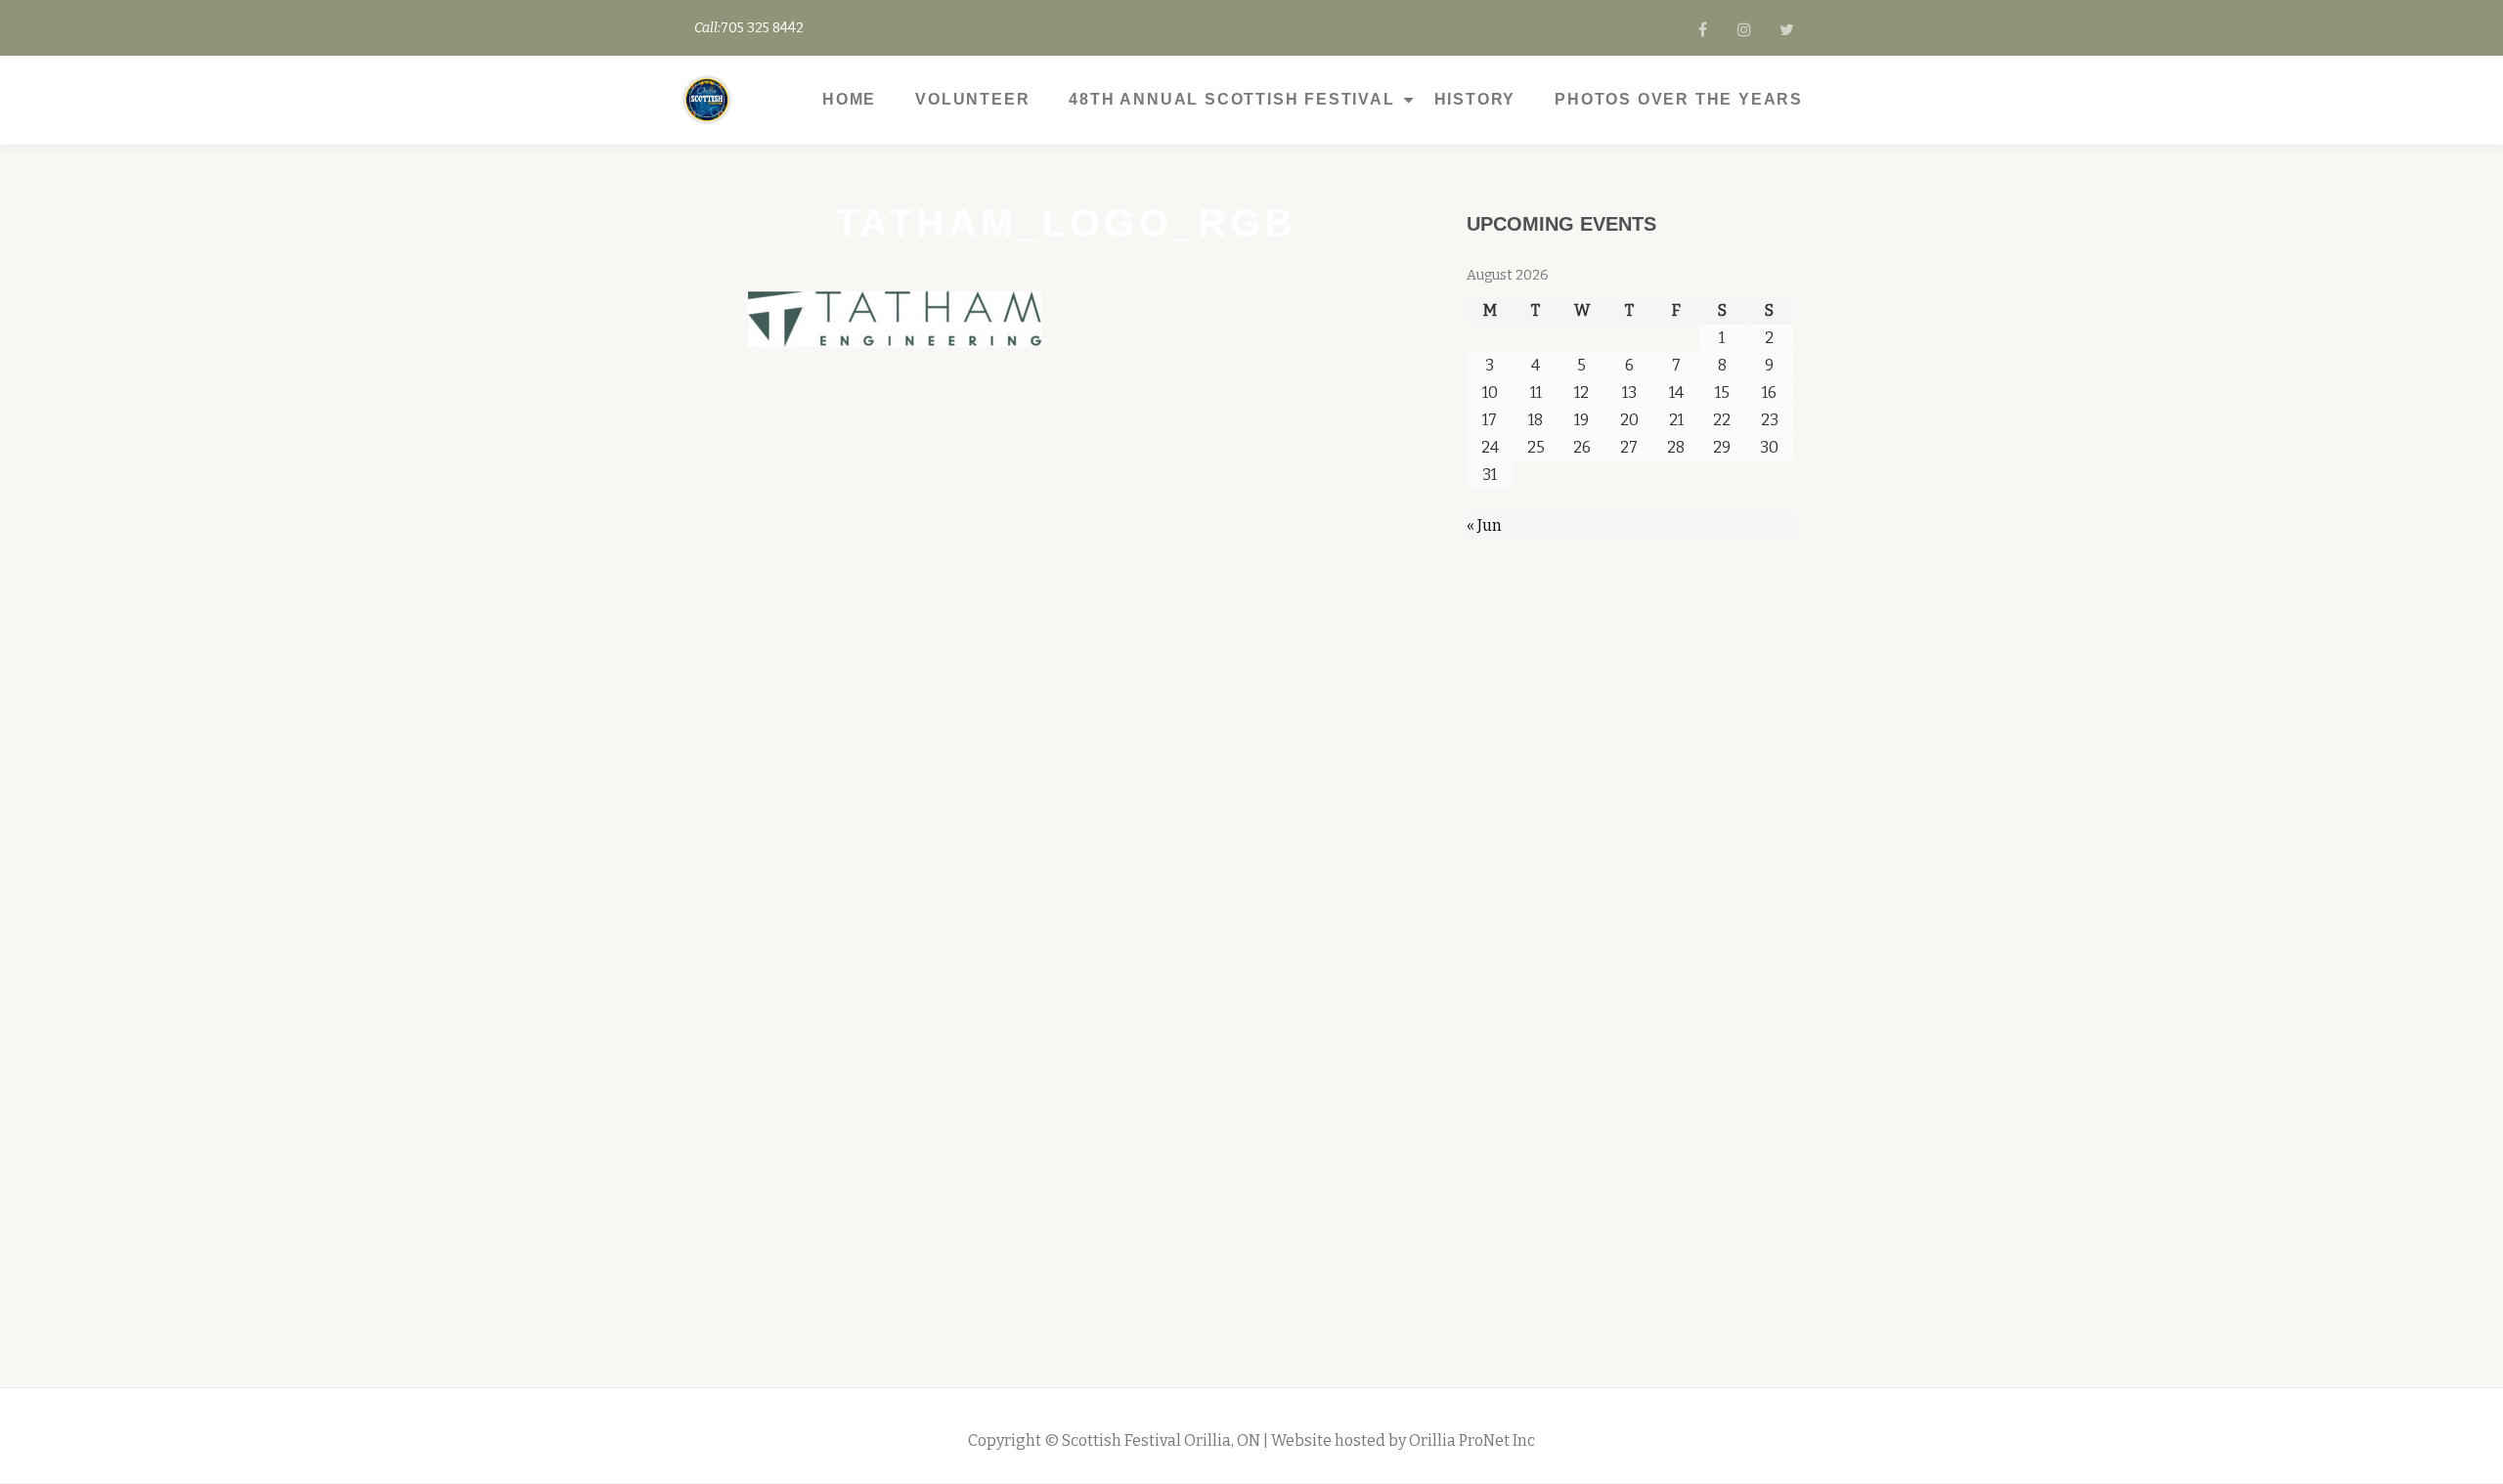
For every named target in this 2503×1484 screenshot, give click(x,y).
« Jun (1484, 525)
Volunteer (972, 99)
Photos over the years (1679, 99)
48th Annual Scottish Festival (1231, 99)
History (1475, 99)
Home (849, 99)
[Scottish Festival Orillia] (710, 100)
